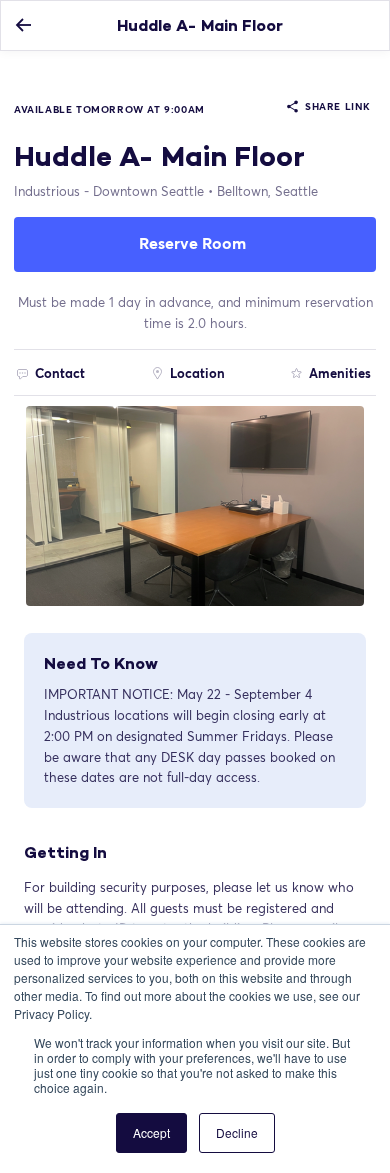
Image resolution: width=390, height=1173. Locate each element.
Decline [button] (237, 1132)
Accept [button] (151, 1132)
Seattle (267, 191)
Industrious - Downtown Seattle (109, 191)
